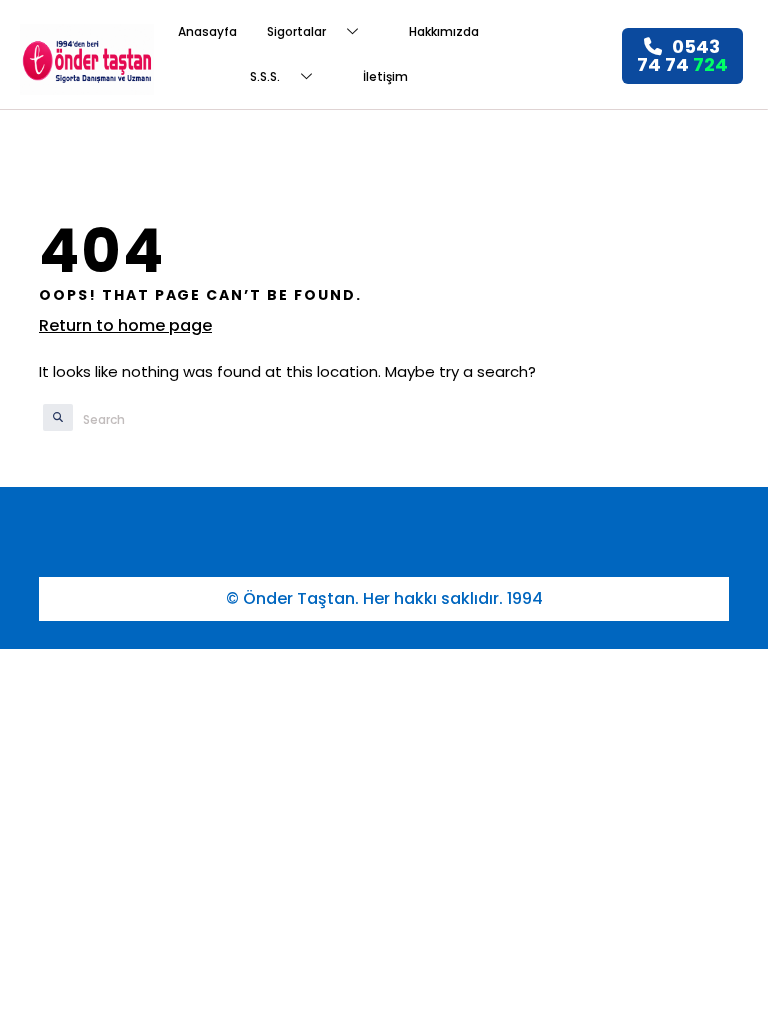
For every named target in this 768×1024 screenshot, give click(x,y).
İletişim (385, 76)
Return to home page (125, 325)
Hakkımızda (444, 31)
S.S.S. (265, 76)
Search (49, 419)
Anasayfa (207, 31)
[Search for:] (181, 420)
